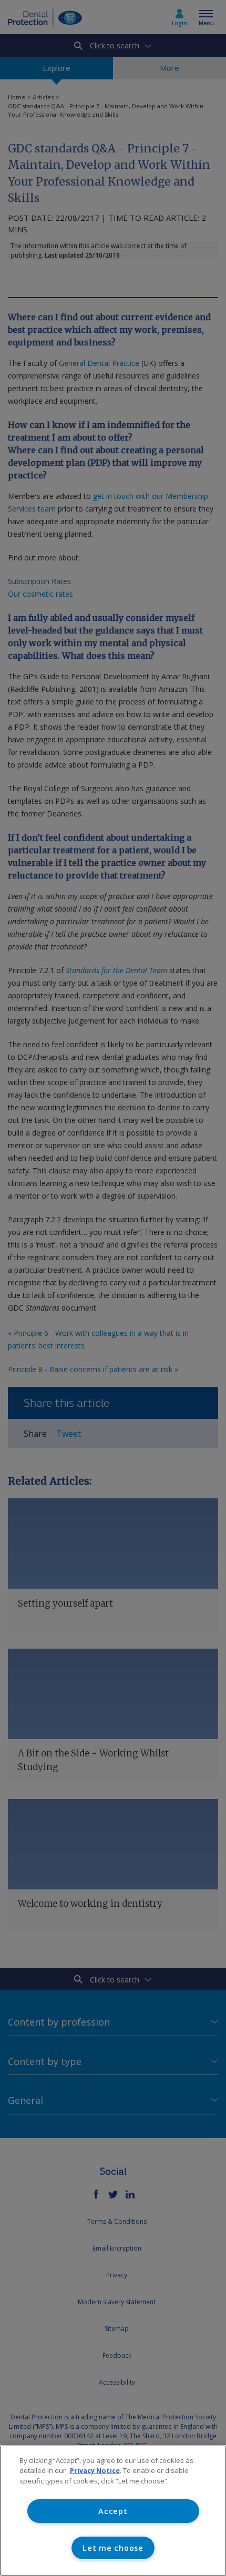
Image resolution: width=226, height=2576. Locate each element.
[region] (113, 2511)
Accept (113, 2511)
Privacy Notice (95, 2470)
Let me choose (113, 2548)
